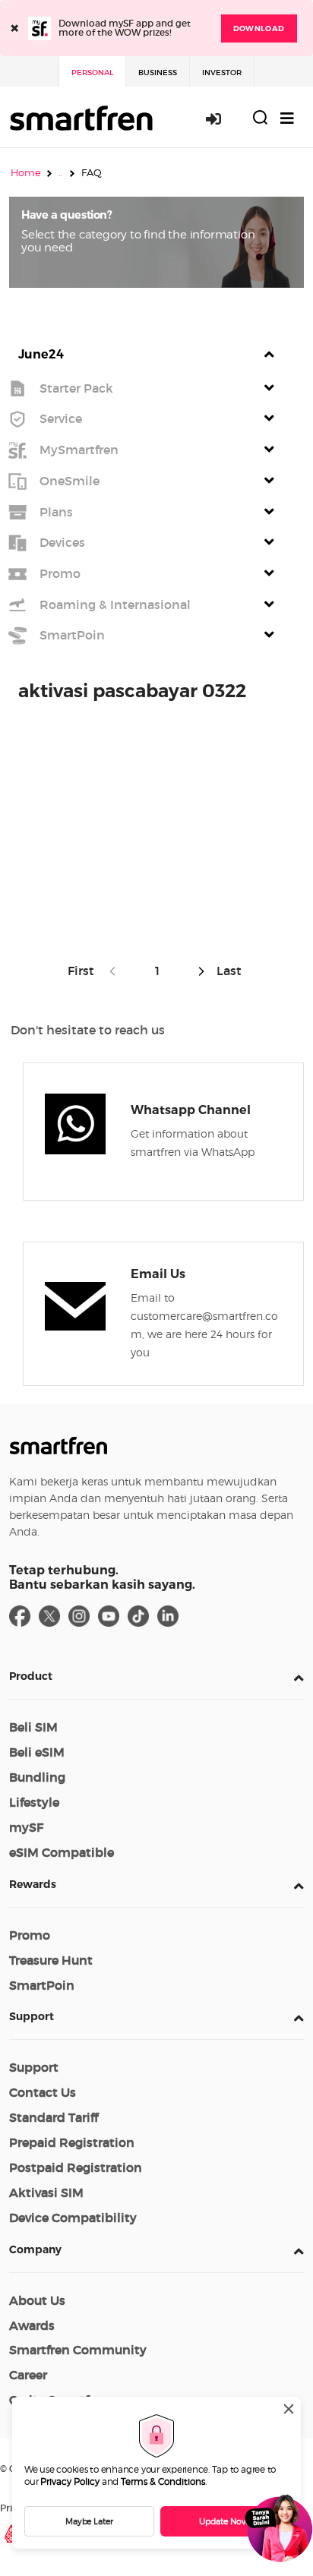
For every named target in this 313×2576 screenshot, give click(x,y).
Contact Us (43, 2092)
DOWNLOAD (259, 28)
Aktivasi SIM (46, 2192)
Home (26, 172)
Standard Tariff (54, 2117)
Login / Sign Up (222, 118)
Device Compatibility (73, 2218)
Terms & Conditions (163, 2481)
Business (158, 73)
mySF (26, 1827)
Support (32, 2016)
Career (28, 2375)
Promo (30, 1935)
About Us (37, 2300)
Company (35, 2249)
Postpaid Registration (76, 2167)
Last (228, 971)
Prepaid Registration (72, 2142)
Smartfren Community (78, 2350)
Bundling (37, 1777)
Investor (222, 73)
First (84, 971)
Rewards (33, 1884)
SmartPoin (42, 1985)
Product (31, 1676)
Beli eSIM (37, 1752)
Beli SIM (33, 1727)
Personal (92, 73)
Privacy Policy (70, 2481)
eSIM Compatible (62, 1852)
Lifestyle (34, 1802)
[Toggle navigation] (287, 118)
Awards (32, 2325)
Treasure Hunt (51, 1960)
